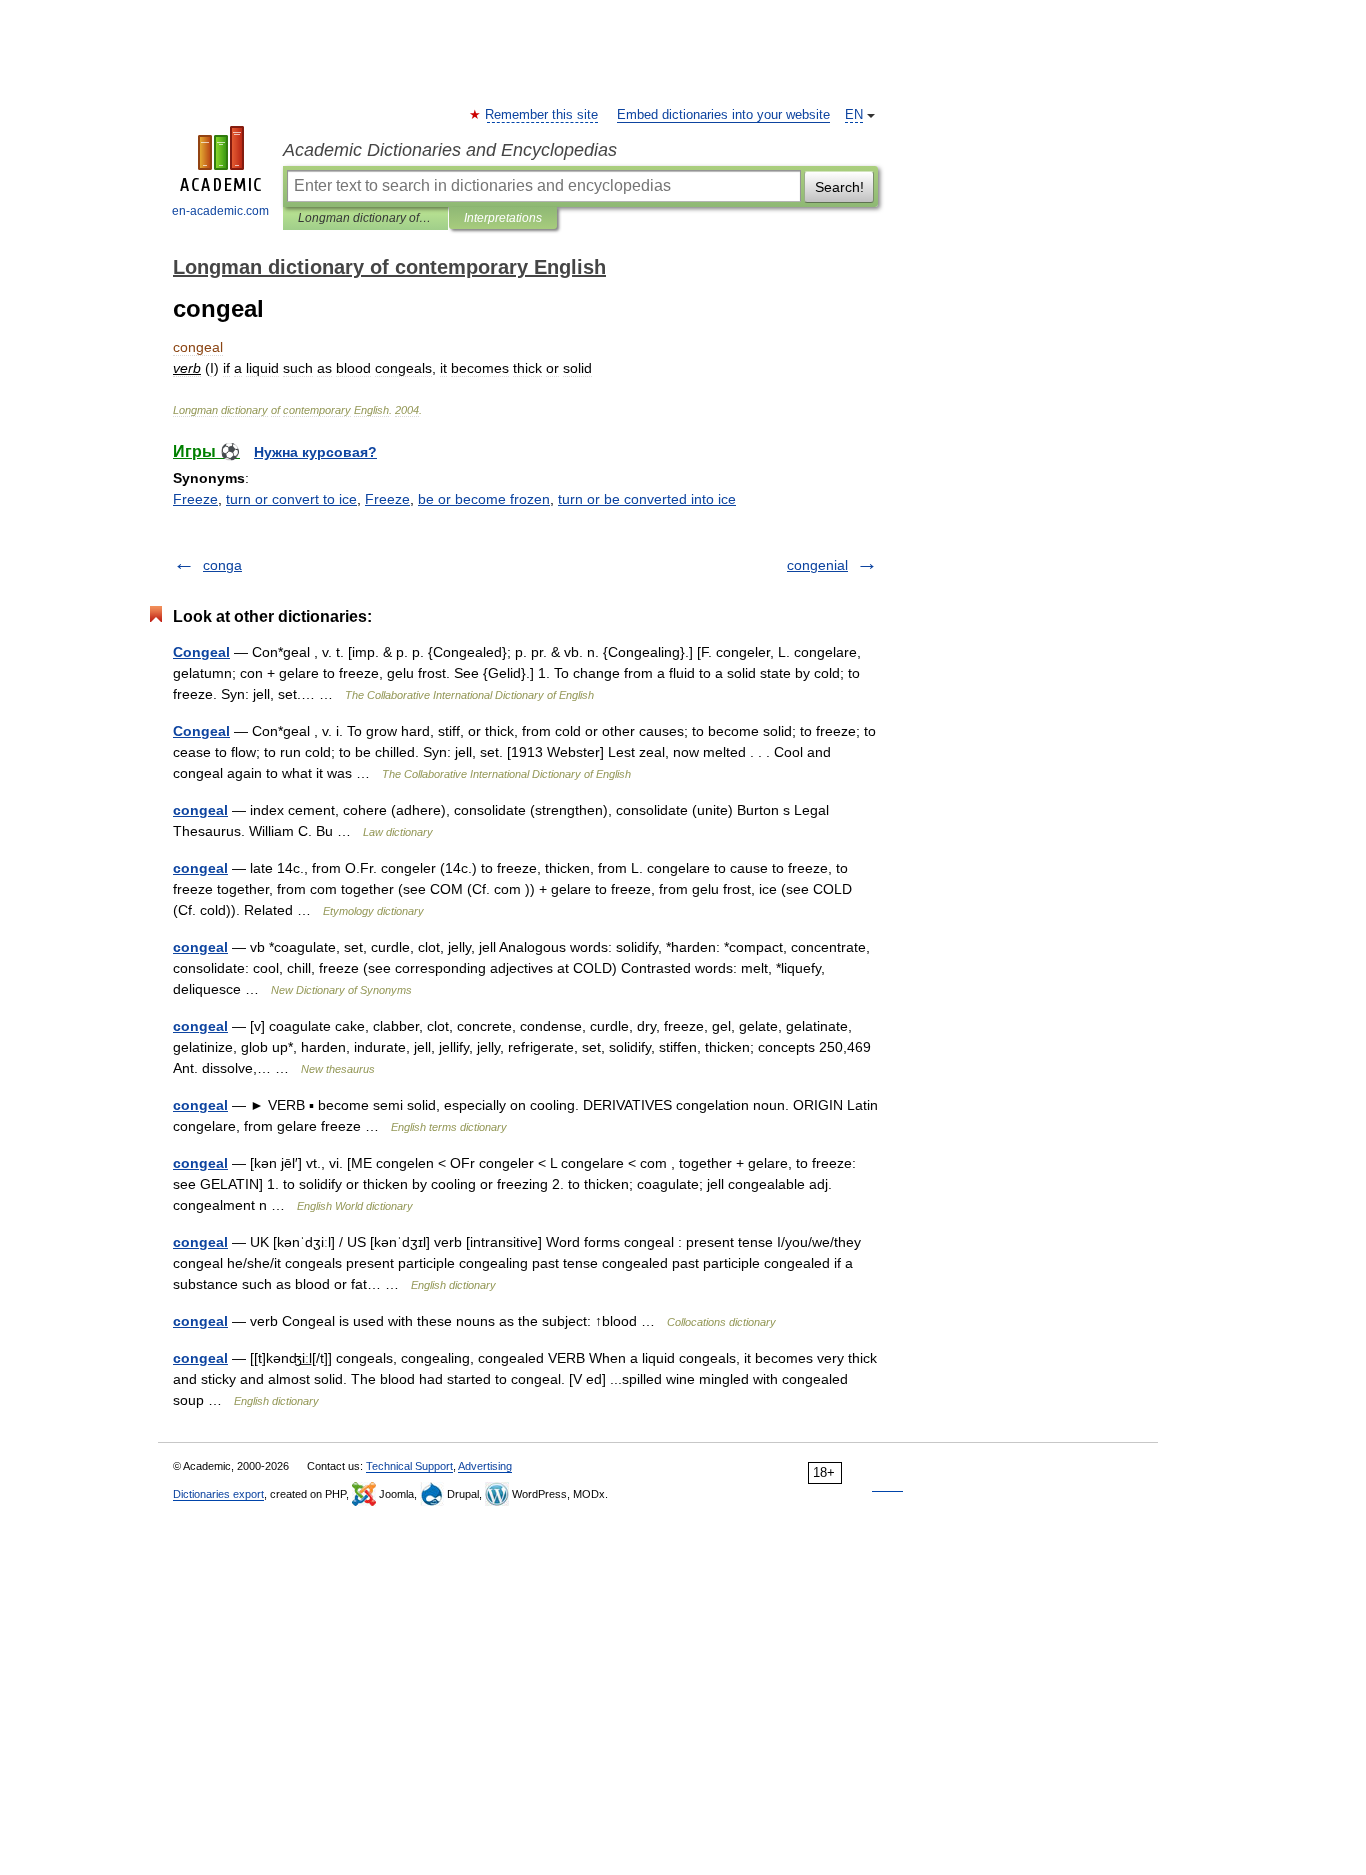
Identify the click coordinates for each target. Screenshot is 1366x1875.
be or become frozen (484, 499)
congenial (817, 565)
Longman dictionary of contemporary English (365, 218)
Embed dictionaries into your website (723, 115)
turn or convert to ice (291, 499)
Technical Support (409, 1466)
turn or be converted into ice (647, 499)
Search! (839, 187)
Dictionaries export (218, 1494)
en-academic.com (220, 211)
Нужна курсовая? (315, 452)
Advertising (485, 1466)
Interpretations (503, 218)
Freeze (195, 499)
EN (854, 115)
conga (222, 565)
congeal (200, 810)
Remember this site (542, 115)
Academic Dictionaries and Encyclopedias (450, 150)
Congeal (201, 652)
